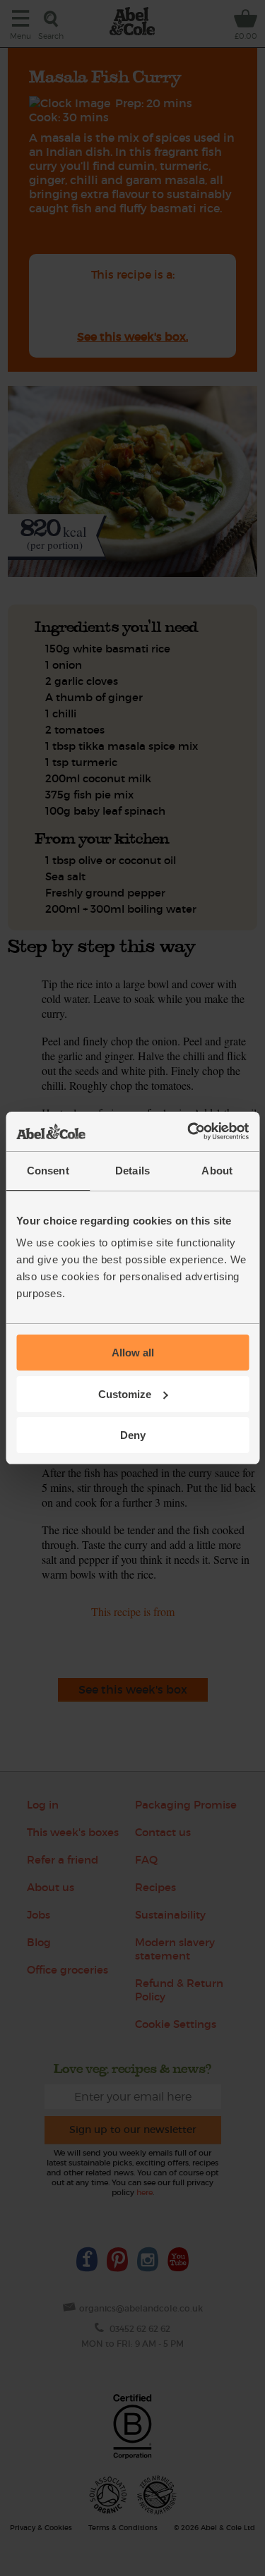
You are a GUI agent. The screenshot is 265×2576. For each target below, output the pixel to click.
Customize (125, 1394)
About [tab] (217, 1171)
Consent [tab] (48, 1171)
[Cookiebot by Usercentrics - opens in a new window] (189, 1131)
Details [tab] (132, 1171)
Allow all (133, 1353)
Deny (133, 1435)
